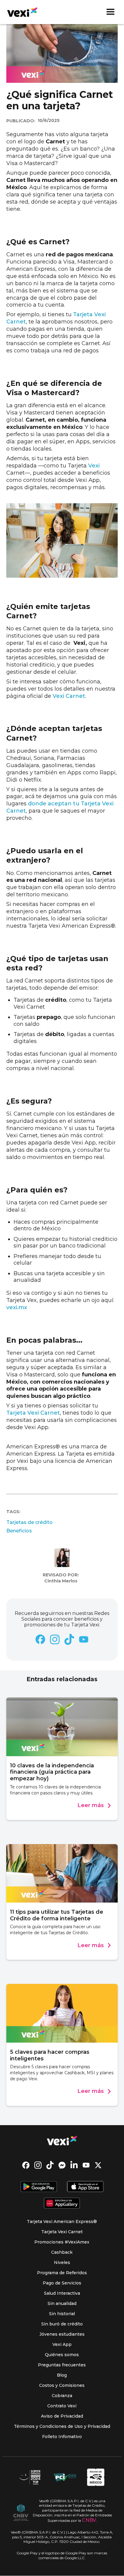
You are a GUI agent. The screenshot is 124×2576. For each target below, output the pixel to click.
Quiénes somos (62, 2355)
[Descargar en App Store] (85, 2187)
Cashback (62, 2252)
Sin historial (62, 2314)
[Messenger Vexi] (62, 2166)
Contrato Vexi (62, 2406)
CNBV (89, 2520)
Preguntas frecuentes (62, 2365)
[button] (110, 12)
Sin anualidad (62, 2303)
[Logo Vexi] (62, 2141)
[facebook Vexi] (26, 2166)
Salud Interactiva (62, 2293)
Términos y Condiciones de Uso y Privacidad (62, 2426)
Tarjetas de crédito (29, 1522)
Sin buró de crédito (62, 2324)
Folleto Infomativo (62, 2437)
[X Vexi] (98, 2166)
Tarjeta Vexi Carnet (33, 1413)
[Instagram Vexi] (38, 2166)
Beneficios (19, 1531)
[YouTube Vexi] (86, 2166)
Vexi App (62, 2344)
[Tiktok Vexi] (50, 2166)
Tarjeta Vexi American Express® (62, 2222)
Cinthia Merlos (61, 1581)
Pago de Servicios (62, 2283)
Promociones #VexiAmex (62, 2242)
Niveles (62, 2262)
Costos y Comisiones (62, 2385)
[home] (22, 12)
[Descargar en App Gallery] (62, 2204)
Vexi (94, 466)
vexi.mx (17, 1307)
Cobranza (62, 2396)
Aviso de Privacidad (62, 2416)
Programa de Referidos (62, 2273)
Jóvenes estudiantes (62, 2334)
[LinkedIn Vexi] (74, 2166)
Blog (62, 2375)
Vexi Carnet (68, 696)
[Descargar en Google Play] (39, 2187)
